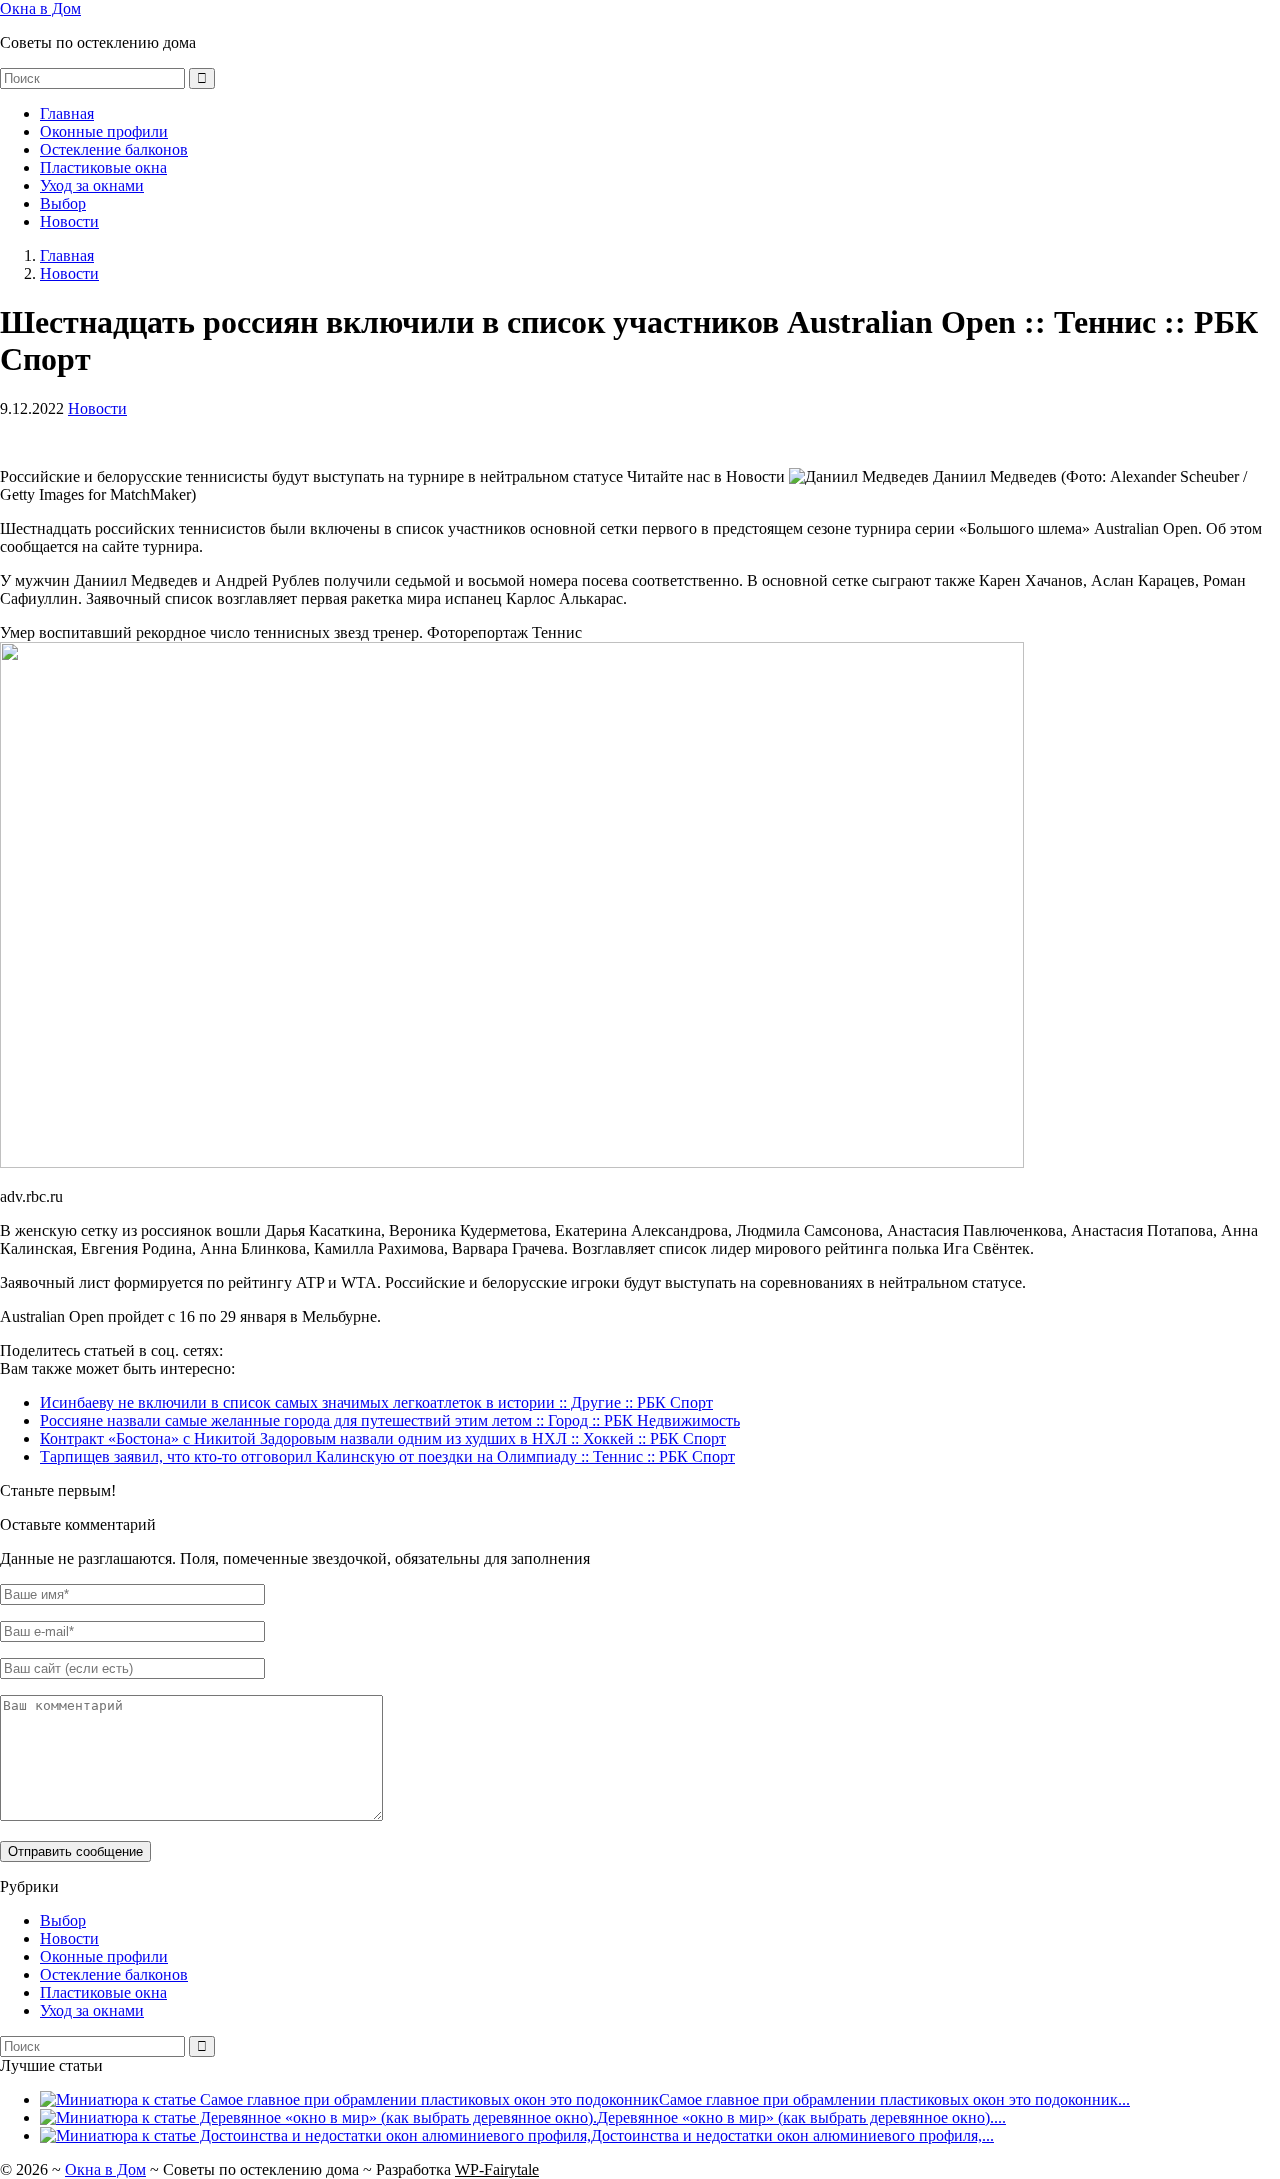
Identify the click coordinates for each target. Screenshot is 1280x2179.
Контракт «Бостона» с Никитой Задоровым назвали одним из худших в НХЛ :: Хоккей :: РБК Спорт (383, 1438)
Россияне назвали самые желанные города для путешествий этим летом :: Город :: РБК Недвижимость (390, 1420)
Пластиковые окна (103, 167)
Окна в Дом (40, 8)
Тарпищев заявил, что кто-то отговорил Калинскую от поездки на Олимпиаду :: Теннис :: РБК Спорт (387, 1456)
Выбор (63, 203)
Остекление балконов (114, 149)
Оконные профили (104, 131)
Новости (69, 221)
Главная (67, 113)
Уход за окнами (92, 185)
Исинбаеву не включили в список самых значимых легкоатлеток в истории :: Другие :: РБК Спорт (376, 1402)
